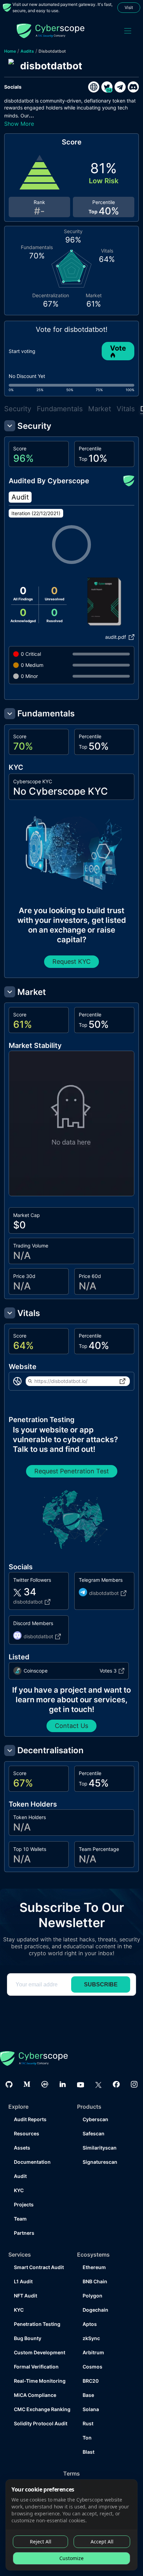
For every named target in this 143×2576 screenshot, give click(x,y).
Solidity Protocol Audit (40, 2423)
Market (100, 409)
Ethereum (94, 2267)
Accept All (102, 2542)
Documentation (32, 2162)
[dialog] (71, 2525)
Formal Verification (36, 2367)
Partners (24, 2233)
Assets (22, 2148)
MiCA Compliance (35, 2395)
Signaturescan (100, 2162)
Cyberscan (95, 2119)
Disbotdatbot (52, 51)
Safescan (94, 2133)
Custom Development (40, 2352)
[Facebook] (116, 2084)
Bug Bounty (28, 2338)
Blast (89, 2452)
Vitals (126, 409)
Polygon (92, 2296)
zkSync (91, 2338)
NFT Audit (26, 2296)
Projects (24, 2204)
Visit (129, 7)
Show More (19, 124)
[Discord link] (133, 87)
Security (18, 409)
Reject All (41, 2542)
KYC (19, 2190)
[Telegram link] (120, 87)
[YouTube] (81, 2084)
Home (10, 51)
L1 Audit (23, 2281)
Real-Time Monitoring (40, 2381)
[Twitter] (99, 2084)
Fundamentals (60, 409)
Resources (27, 2133)
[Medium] (27, 2084)
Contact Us (71, 1726)
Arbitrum (93, 2352)
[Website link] (94, 87)
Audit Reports (30, 2119)
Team (20, 2219)
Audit (20, 2176)
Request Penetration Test (72, 1471)
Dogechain (95, 2310)
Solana (91, 2409)
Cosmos (92, 2367)
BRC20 (91, 2381)
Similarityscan (100, 2148)
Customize (71, 2558)
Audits (27, 51)
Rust (88, 2423)
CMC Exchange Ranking (40, 2409)
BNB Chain (95, 2281)
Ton (87, 2438)
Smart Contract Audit (39, 2267)
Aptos (90, 2324)
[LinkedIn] (63, 2084)
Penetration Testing (37, 2324)
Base (88, 2395)
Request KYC (71, 961)
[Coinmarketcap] (45, 2084)
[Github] (9, 2084)
